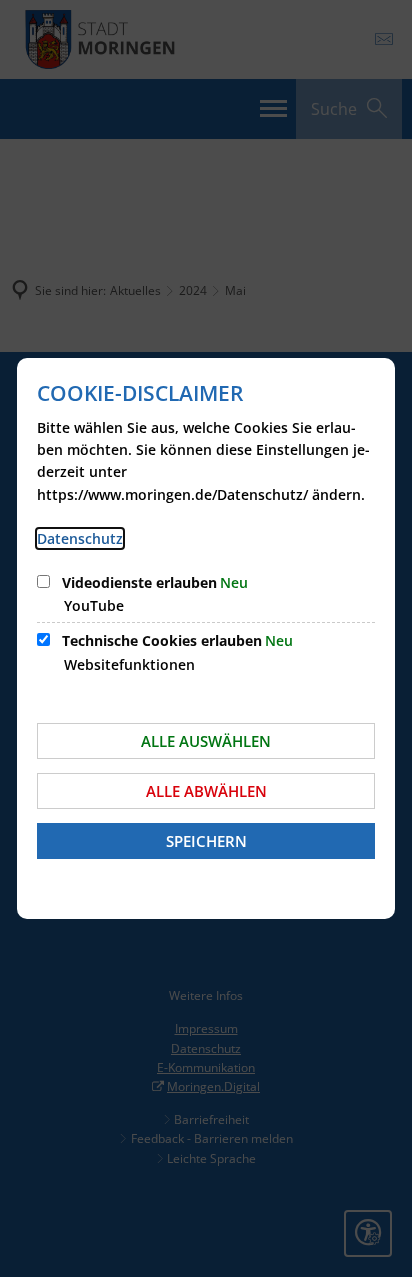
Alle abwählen (206, 791)
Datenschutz (80, 538)
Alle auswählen (206, 741)
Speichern (206, 841)
